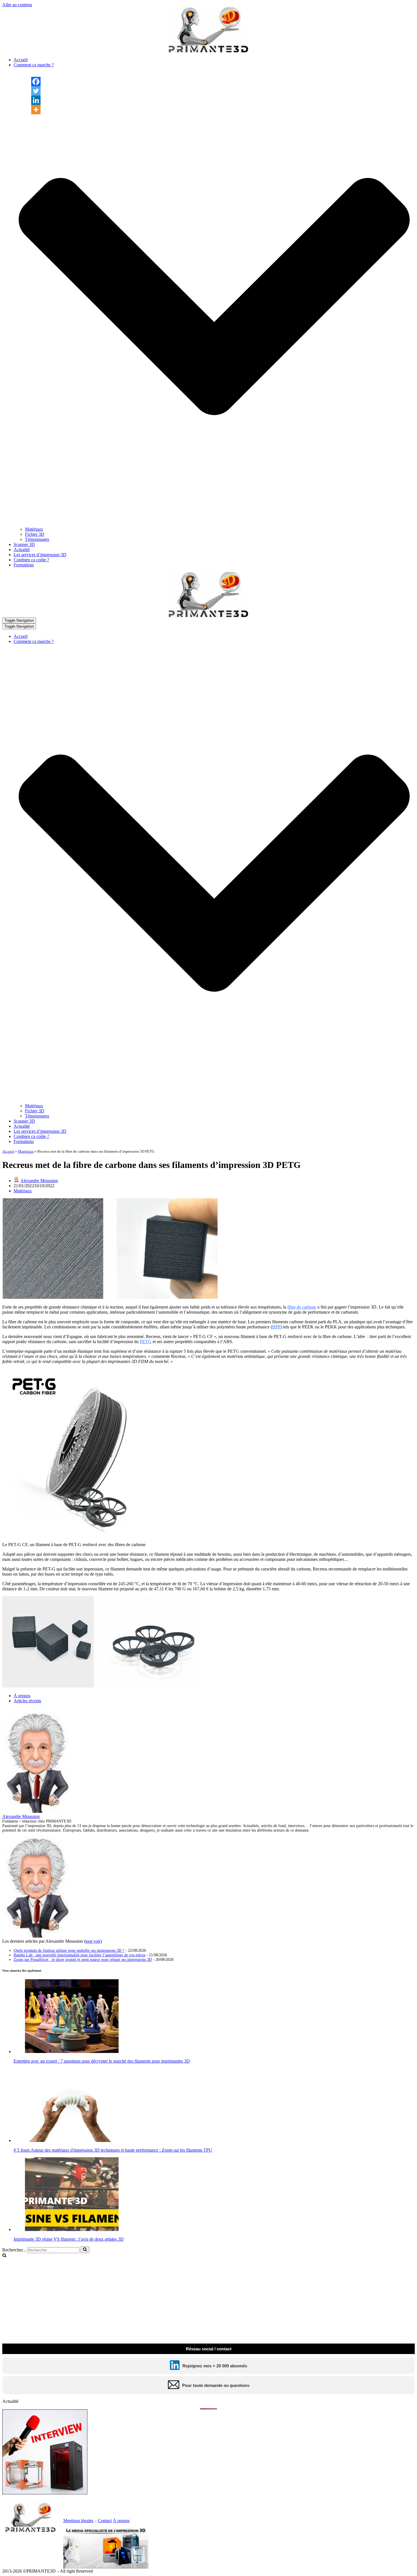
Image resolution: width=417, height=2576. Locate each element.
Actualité (22, 550)
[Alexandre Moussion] (38, 1811)
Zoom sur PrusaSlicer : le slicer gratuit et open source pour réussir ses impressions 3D (83, 1960)
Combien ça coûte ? (31, 560)
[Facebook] (36, 82)
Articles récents (27, 1701)
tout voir (93, 1941)
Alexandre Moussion (39, 1181)
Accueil (21, 60)
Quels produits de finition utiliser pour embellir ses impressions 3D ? (69, 1950)
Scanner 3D (24, 544)
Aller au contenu (17, 5)
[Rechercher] (85, 2250)
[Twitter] (36, 91)
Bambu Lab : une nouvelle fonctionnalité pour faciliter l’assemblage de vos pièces (79, 1955)
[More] (36, 110)
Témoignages (37, 539)
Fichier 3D (35, 534)
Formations (24, 565)
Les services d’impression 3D (40, 555)
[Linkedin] (36, 100)
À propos (22, 1696)
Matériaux (34, 529)
